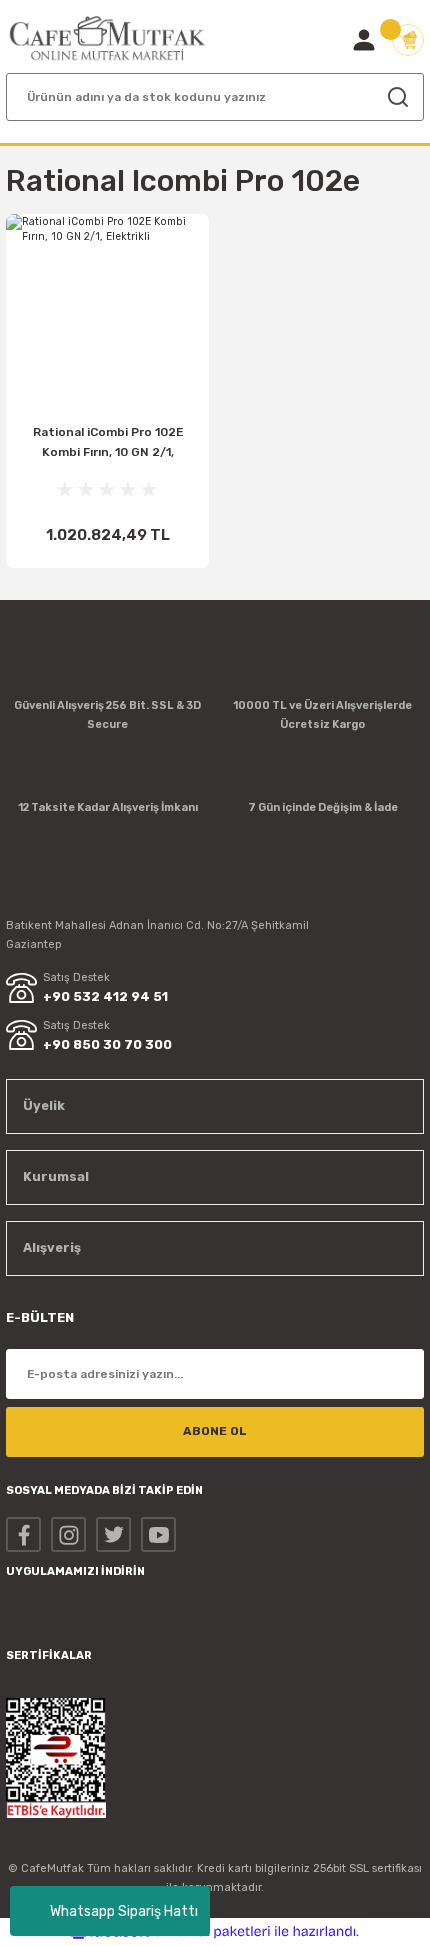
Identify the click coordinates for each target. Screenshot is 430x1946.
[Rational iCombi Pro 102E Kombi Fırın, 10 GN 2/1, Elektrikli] (107, 315)
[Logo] (107, 38)
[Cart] (408, 40)
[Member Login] (364, 40)
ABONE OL (215, 1431)
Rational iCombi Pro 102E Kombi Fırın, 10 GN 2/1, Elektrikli (108, 446)
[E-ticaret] (212, 1931)
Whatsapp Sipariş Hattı (124, 1911)
